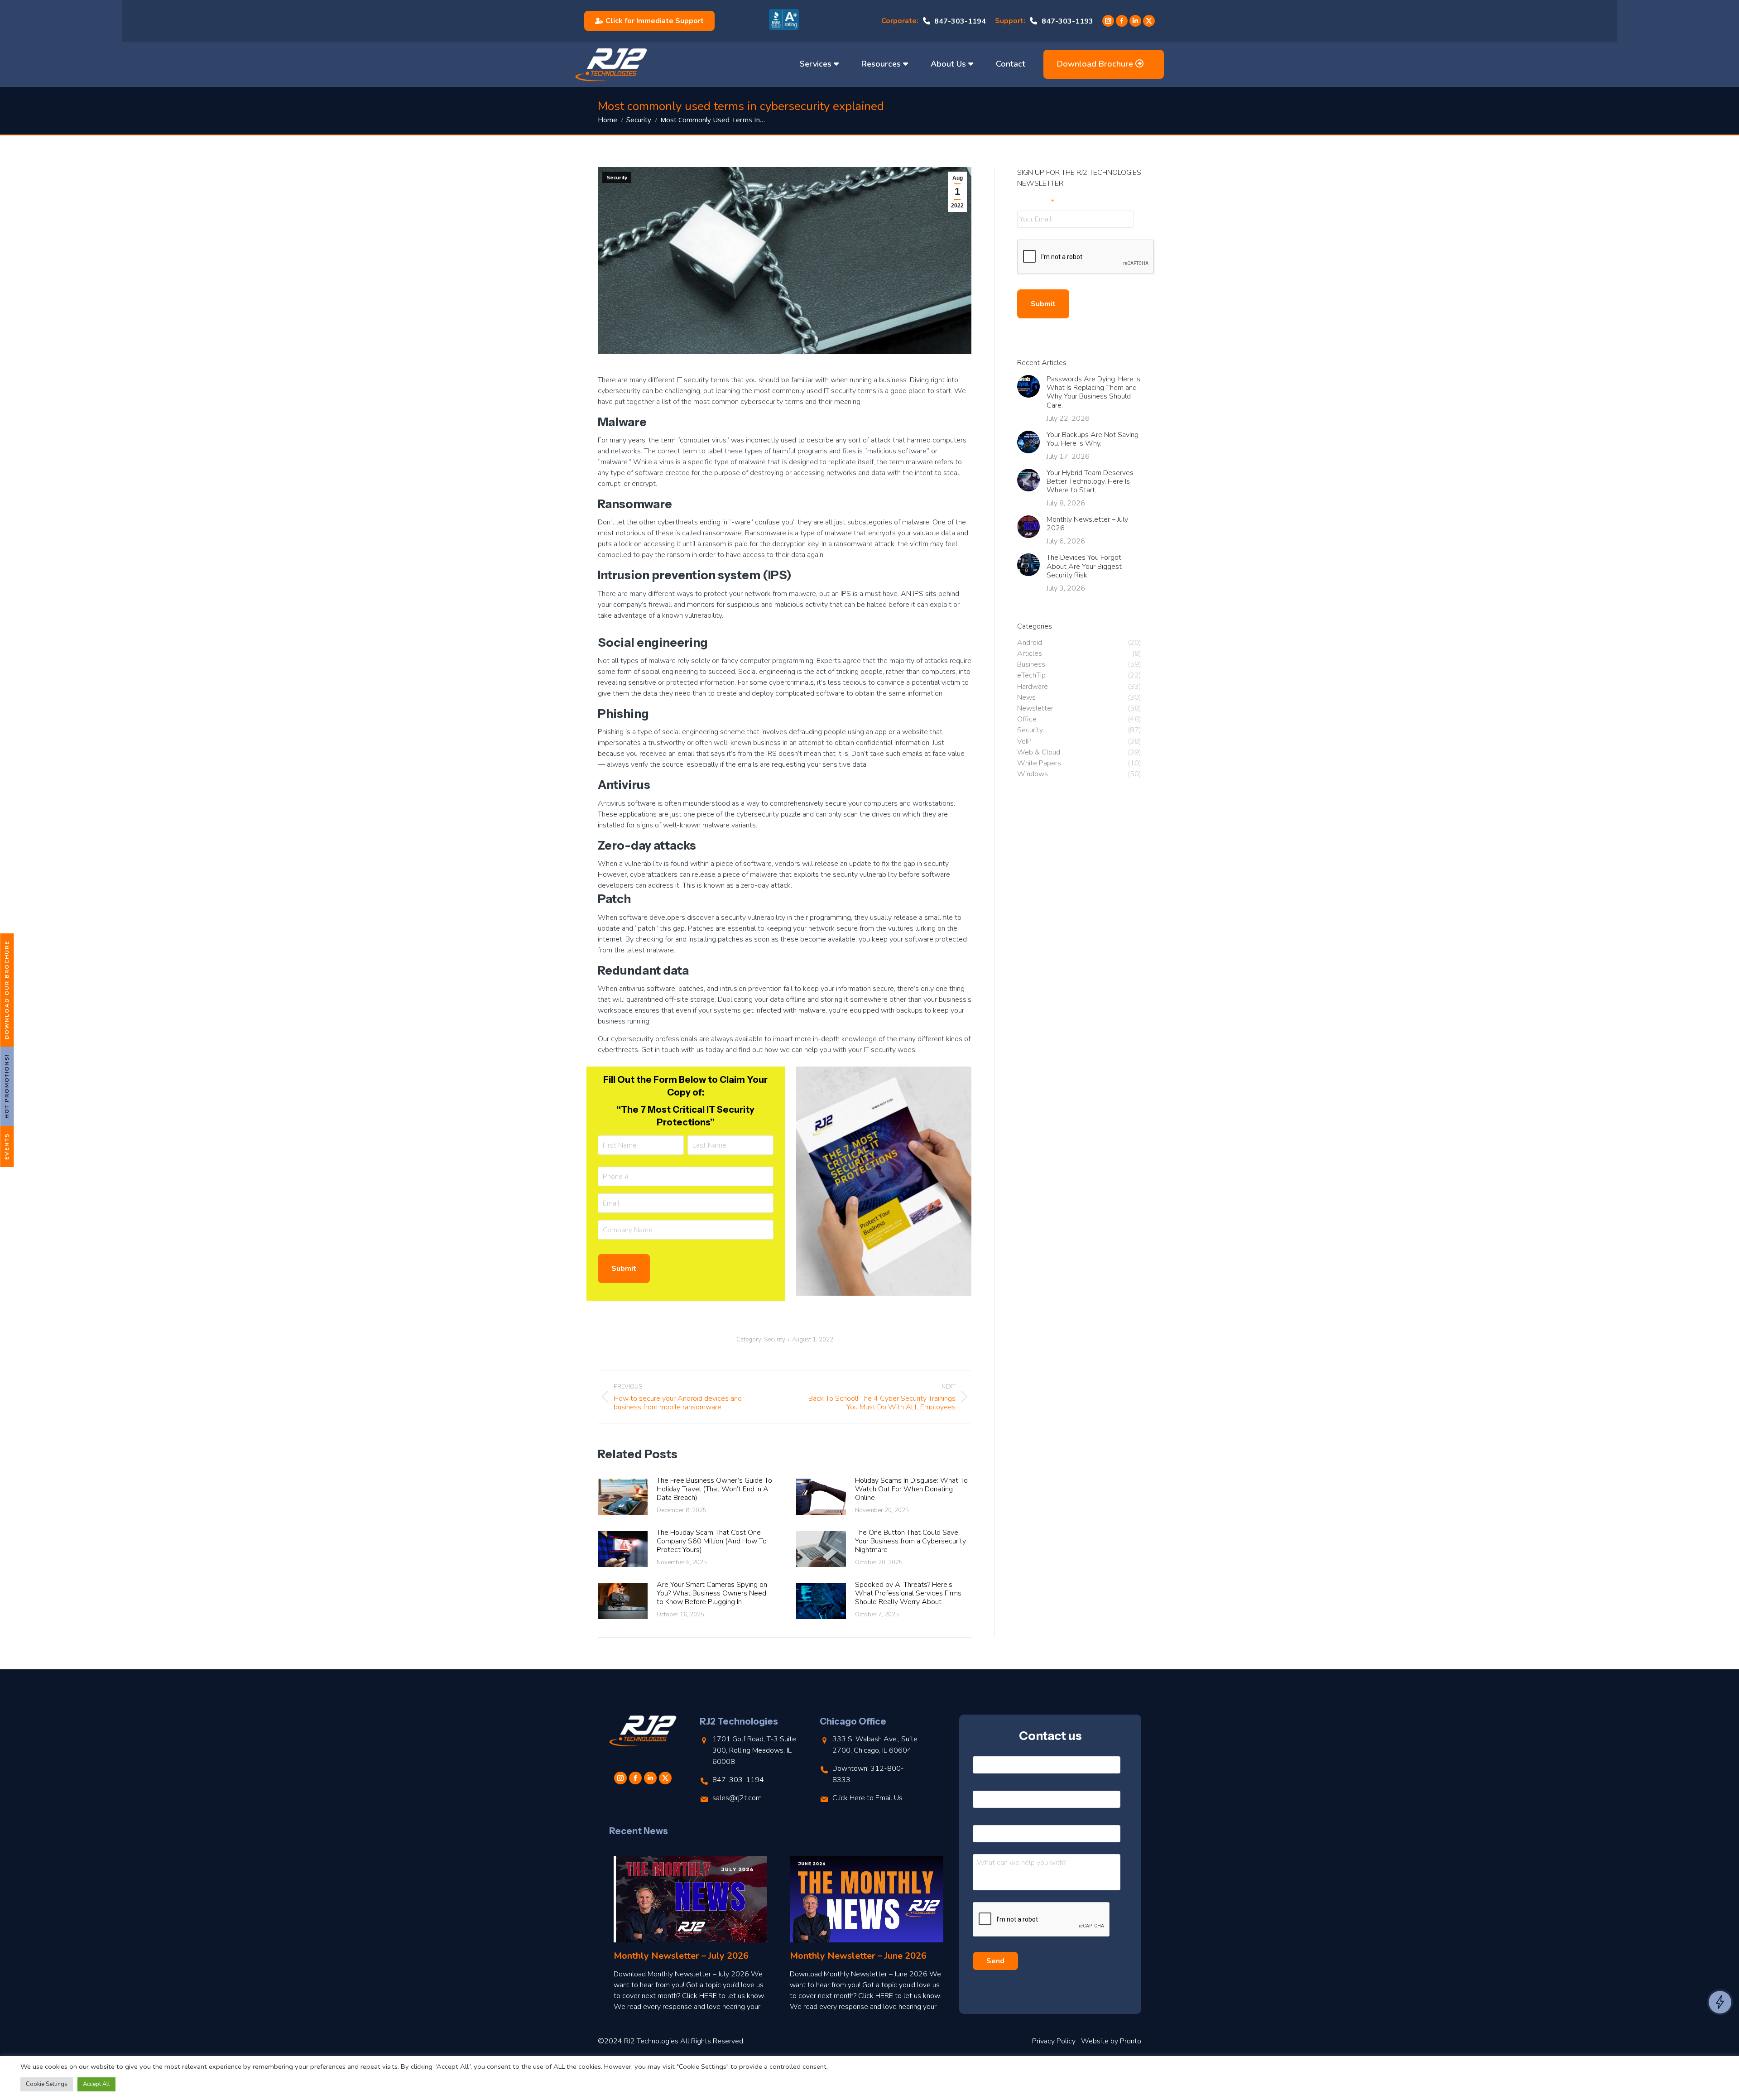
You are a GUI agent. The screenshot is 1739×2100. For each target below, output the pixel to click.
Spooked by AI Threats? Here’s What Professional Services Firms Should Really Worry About (908, 1594)
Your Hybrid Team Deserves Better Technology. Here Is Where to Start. (1090, 482)
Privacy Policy (1054, 2041)
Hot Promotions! (7, 1086)
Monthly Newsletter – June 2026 (858, 1956)
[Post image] (623, 1497)
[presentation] (1086, 257)
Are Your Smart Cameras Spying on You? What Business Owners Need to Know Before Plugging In (712, 1594)
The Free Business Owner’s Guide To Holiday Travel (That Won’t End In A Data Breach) (714, 1490)
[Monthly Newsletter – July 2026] (690, 1899)
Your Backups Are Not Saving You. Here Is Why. (1093, 439)
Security (617, 178)
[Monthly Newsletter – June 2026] (867, 1899)
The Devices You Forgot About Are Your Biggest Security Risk (1084, 567)
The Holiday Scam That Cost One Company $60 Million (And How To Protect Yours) (712, 1542)
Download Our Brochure (7, 990)
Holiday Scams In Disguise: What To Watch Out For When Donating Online (911, 1490)
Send (995, 1961)
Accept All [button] (96, 2084)
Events (7, 1146)
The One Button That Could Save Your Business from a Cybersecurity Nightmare (910, 1542)
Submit (624, 1269)
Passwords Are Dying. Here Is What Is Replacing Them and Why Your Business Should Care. (1093, 392)
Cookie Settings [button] (47, 2084)
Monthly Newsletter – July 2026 (1087, 524)
